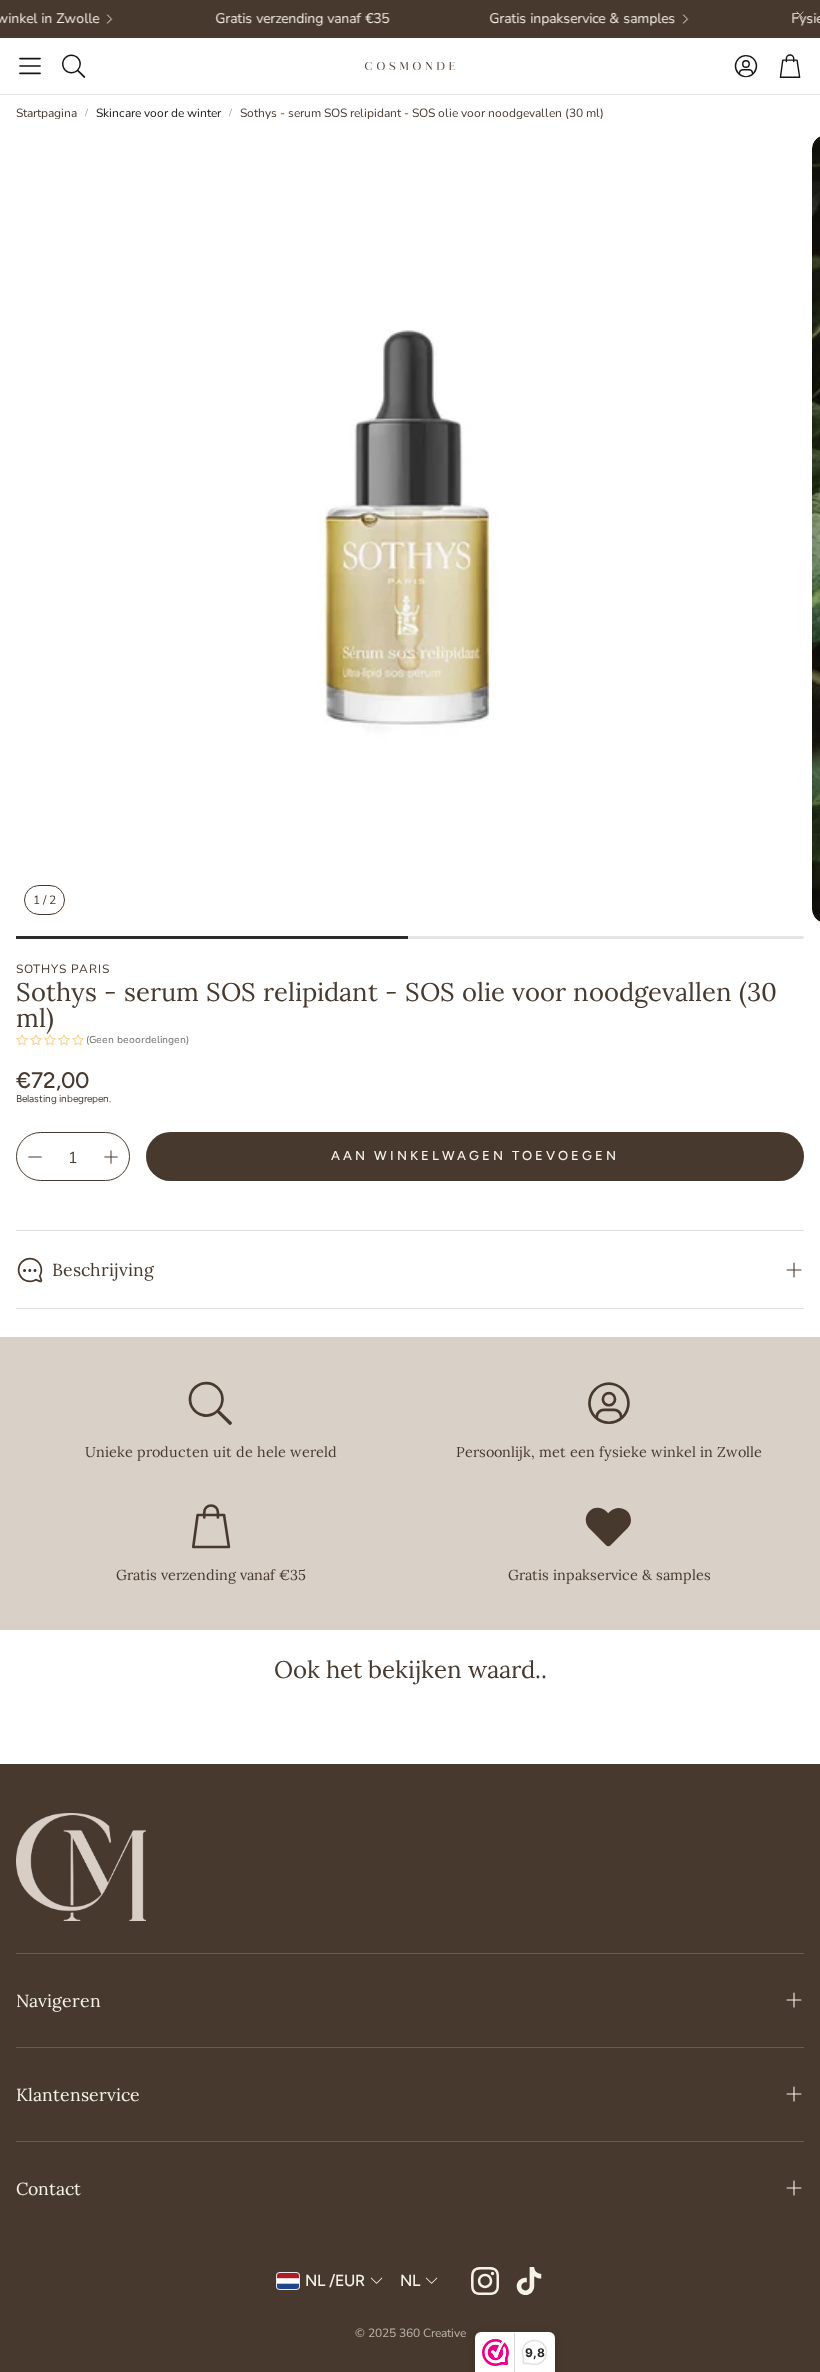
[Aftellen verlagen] (35, 1157)
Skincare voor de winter (158, 113)
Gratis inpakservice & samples (565, 19)
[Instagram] (485, 2281)
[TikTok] (529, 2281)
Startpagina (46, 113)
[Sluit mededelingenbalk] (800, 15)
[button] (30, 66)
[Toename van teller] (111, 1157)
